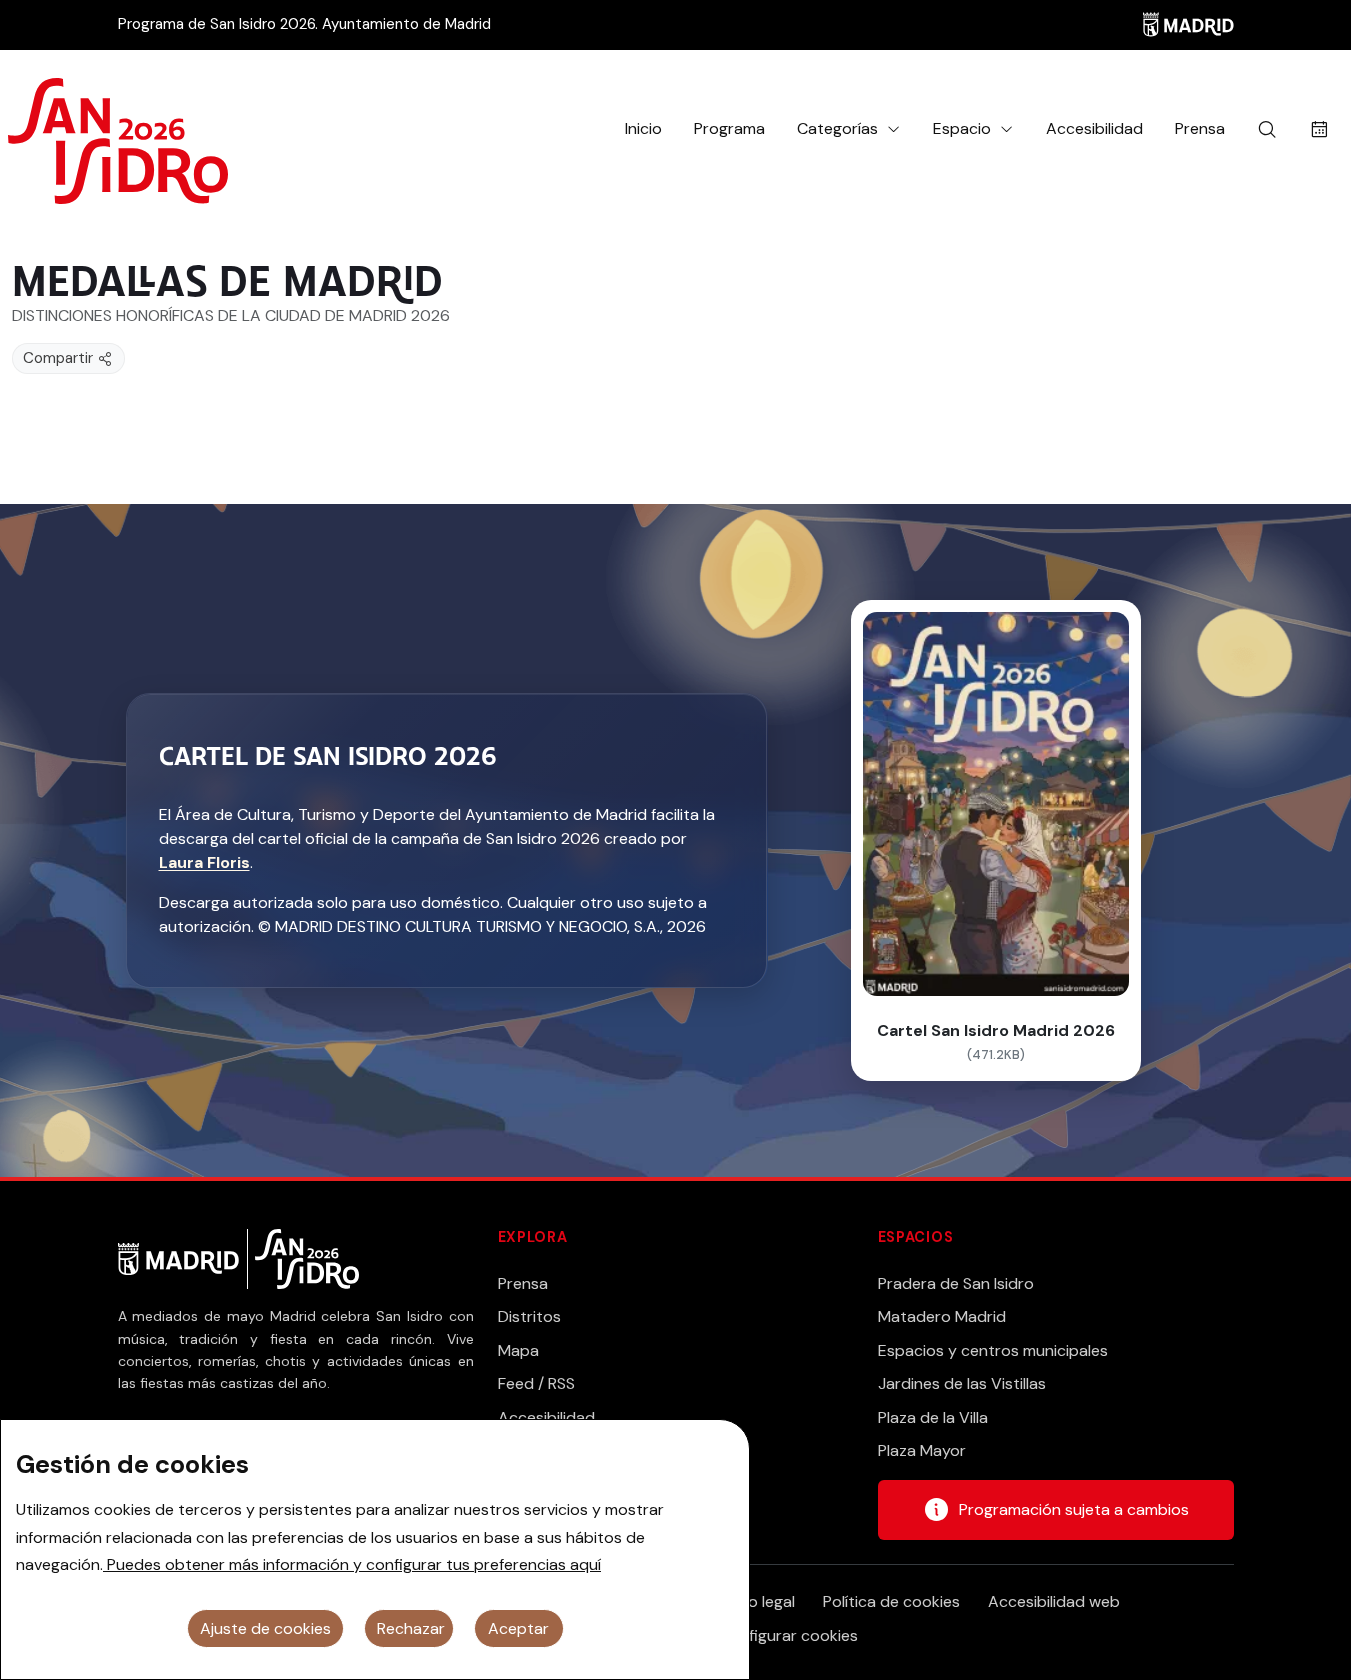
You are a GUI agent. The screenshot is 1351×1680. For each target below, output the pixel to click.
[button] (849, 129)
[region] (375, 1549)
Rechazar (411, 1628)
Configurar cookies (788, 1635)
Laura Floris (204, 862)
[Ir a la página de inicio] (118, 129)
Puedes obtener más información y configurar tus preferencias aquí (352, 1564)
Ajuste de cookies (265, 1628)
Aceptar (518, 1628)
